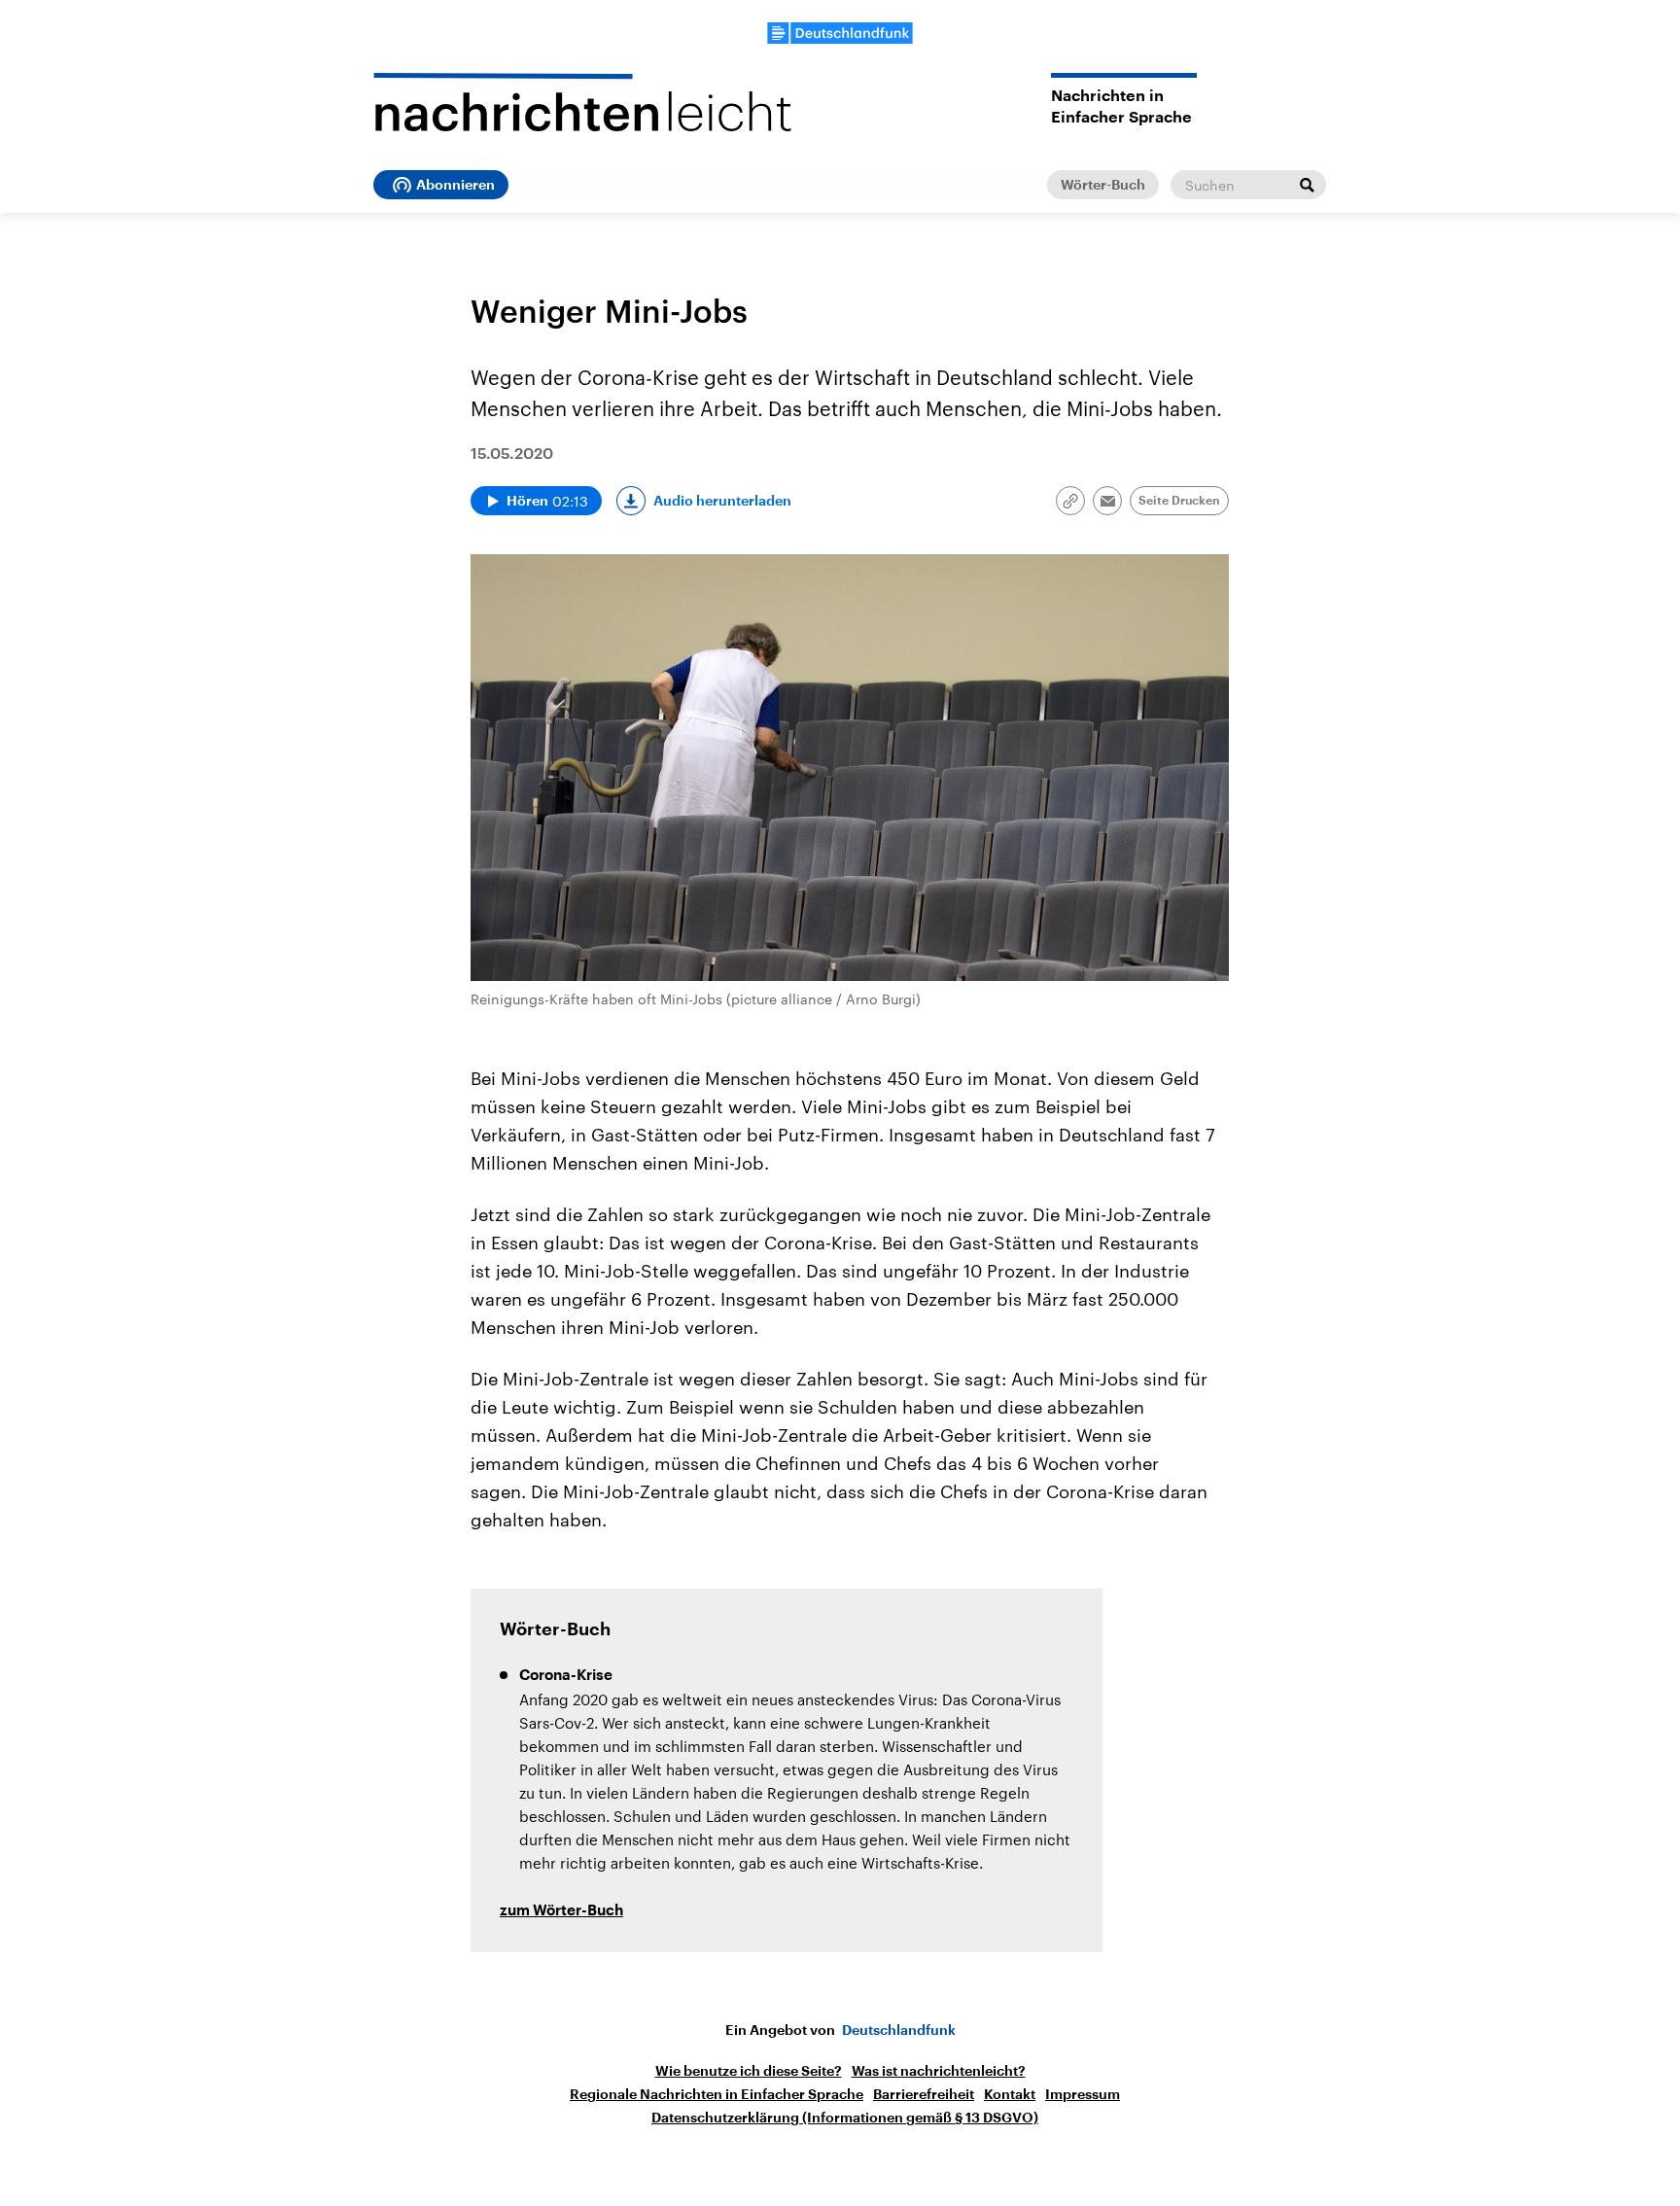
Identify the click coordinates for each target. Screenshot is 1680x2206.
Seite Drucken (1179, 501)
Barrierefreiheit (924, 2094)
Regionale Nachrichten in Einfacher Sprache (717, 2094)
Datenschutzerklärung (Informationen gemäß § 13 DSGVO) (845, 2118)
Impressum (1083, 2094)
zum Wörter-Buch (561, 1911)
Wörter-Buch (1103, 185)
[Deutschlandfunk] (840, 33)
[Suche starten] (1307, 185)
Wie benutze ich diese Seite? (749, 2071)
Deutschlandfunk (899, 2030)
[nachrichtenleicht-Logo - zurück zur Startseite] (582, 102)
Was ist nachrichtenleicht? (939, 2071)
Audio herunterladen (722, 501)
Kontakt (1010, 2094)
